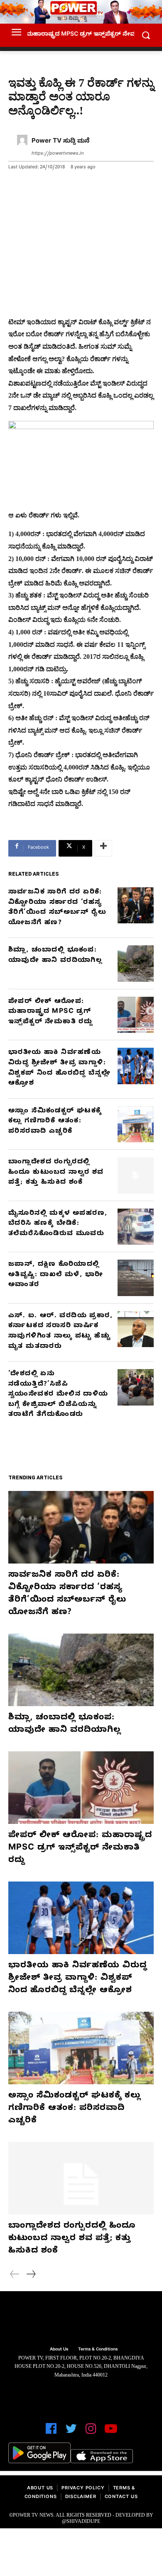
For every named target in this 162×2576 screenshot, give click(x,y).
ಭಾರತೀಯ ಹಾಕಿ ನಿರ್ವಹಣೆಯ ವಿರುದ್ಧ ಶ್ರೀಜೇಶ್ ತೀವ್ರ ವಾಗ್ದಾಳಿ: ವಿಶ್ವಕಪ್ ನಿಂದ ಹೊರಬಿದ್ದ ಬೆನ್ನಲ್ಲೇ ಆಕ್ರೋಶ (78, 1979)
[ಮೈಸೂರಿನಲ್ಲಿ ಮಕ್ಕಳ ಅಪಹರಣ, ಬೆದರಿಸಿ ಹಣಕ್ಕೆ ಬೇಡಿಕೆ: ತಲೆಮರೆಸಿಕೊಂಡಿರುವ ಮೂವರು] (136, 1227)
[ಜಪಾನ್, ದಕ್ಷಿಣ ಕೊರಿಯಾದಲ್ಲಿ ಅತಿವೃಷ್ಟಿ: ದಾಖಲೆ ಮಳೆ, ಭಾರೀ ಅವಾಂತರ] (136, 1278)
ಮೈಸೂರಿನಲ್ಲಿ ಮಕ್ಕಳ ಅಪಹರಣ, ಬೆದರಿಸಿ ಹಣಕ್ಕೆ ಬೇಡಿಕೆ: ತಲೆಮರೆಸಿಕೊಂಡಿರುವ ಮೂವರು (58, 1224)
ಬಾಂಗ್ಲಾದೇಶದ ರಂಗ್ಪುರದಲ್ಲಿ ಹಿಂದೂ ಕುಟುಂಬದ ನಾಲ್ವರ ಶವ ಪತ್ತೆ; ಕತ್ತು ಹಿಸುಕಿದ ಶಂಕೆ (56, 1173)
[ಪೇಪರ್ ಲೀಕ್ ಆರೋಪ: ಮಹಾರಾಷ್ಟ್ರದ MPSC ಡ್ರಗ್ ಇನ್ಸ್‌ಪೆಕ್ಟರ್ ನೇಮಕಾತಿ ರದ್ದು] (136, 1015)
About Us (40, 2489)
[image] (81, 2320)
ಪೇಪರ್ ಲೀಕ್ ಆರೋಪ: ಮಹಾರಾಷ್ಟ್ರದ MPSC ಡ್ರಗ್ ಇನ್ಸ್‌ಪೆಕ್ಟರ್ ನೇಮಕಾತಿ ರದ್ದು (50, 1012)
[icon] (51, 2432)
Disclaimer (81, 2497)
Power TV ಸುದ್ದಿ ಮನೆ (61, 142)
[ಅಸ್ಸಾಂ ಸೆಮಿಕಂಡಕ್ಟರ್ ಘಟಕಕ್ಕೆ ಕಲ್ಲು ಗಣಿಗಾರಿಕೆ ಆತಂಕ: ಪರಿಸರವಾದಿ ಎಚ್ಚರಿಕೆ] (136, 1124)
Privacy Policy (83, 2489)
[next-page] (31, 2275)
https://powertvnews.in (58, 154)
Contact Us (121, 2497)
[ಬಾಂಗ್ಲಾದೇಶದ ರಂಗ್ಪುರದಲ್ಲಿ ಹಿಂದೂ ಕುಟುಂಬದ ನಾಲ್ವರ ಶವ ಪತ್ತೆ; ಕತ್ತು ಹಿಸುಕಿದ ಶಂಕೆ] (136, 1175)
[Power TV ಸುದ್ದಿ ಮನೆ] (22, 148)
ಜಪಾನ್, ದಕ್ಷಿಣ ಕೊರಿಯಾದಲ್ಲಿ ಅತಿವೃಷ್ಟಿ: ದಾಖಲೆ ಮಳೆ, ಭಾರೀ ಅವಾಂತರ (56, 1275)
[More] (103, 848)
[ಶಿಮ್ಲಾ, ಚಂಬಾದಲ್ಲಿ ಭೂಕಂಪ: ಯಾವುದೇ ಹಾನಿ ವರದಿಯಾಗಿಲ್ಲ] (136, 964)
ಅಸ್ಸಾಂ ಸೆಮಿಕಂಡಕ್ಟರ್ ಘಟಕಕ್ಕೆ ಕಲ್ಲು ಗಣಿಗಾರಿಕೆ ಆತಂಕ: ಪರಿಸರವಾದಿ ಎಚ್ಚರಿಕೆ (55, 1122)
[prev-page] (15, 2275)
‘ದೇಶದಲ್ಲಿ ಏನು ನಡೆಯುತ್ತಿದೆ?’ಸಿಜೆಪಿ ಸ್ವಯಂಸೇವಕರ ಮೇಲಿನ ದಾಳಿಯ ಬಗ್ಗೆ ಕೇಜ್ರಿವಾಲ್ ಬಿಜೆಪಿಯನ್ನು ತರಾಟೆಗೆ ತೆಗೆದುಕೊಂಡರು (58, 1395)
